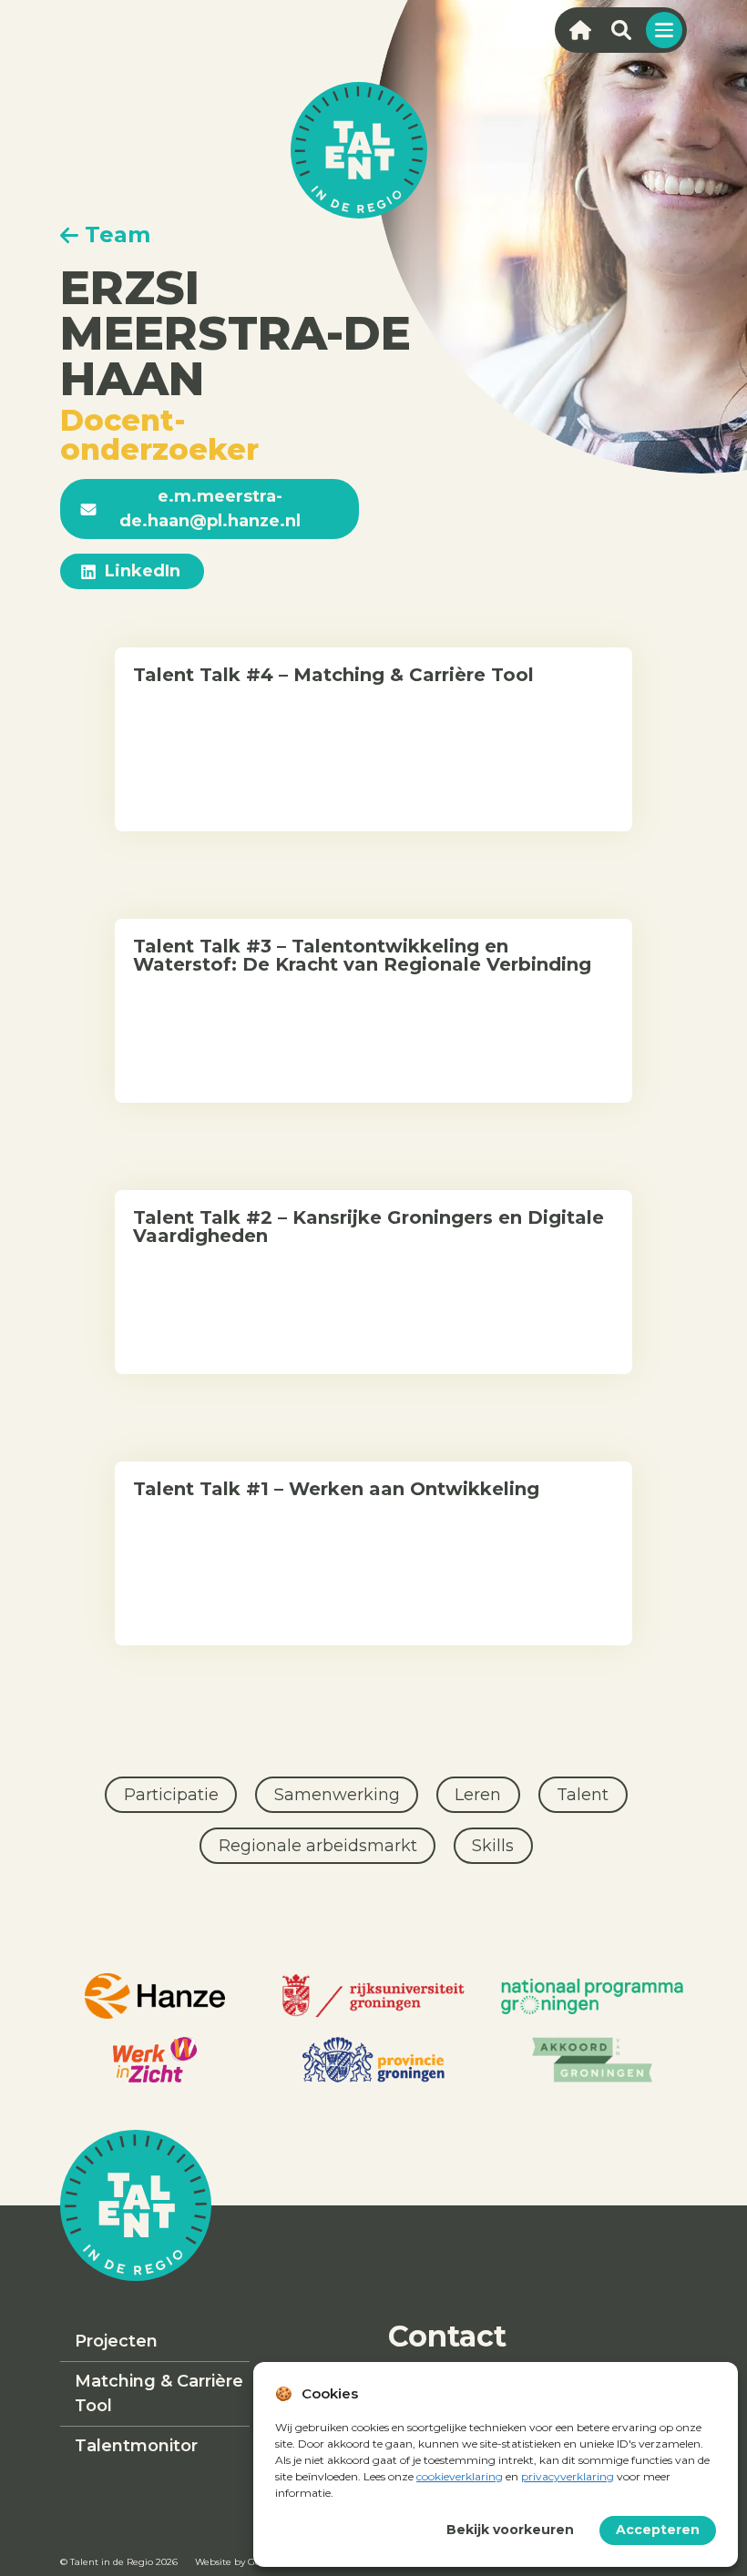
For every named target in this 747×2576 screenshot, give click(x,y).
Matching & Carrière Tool (159, 2393)
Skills (493, 1846)
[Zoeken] (621, 30)
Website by (231, 2562)
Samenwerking (337, 1795)
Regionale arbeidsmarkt (318, 1846)
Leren (478, 1795)
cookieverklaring (460, 2476)
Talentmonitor (136, 2446)
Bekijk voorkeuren (510, 2530)
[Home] (580, 30)
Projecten (116, 2341)
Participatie (171, 1795)
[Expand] (664, 30)
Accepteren (658, 2530)
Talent (583, 1795)
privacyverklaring (568, 2476)
